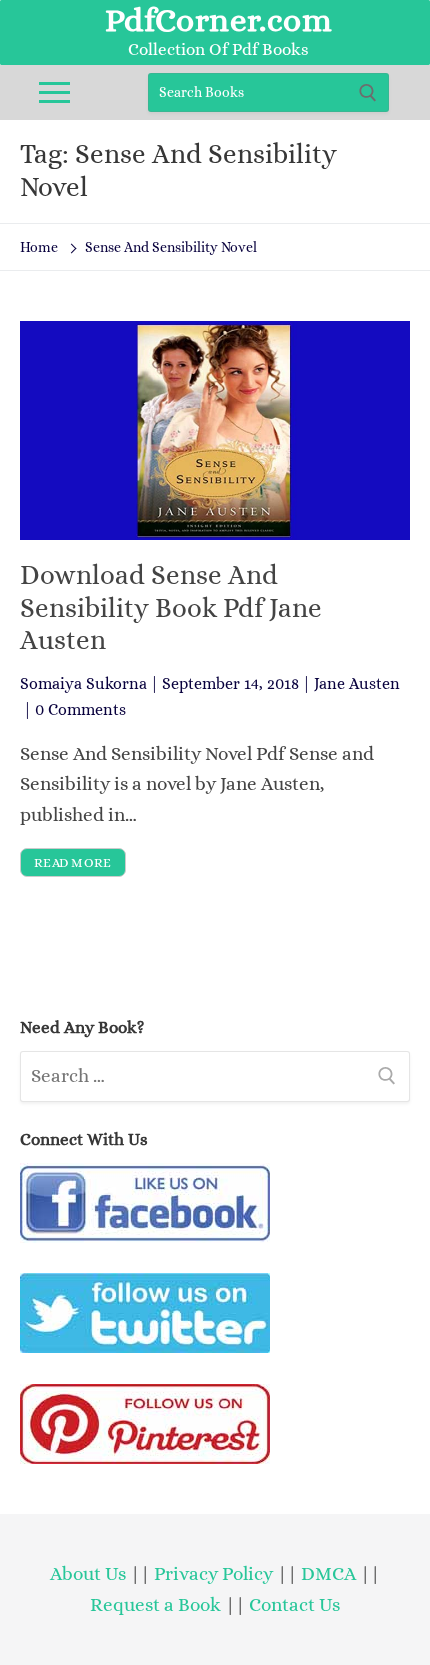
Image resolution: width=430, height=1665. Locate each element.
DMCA (328, 1573)
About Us (88, 1573)
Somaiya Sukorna (83, 683)
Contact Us (294, 1604)
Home (39, 247)
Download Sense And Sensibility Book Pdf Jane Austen (171, 607)
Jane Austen (357, 683)
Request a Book (157, 1604)
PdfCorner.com (218, 20)
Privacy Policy (213, 1573)
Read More (73, 862)
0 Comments (80, 709)
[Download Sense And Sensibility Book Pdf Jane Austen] (215, 430)
